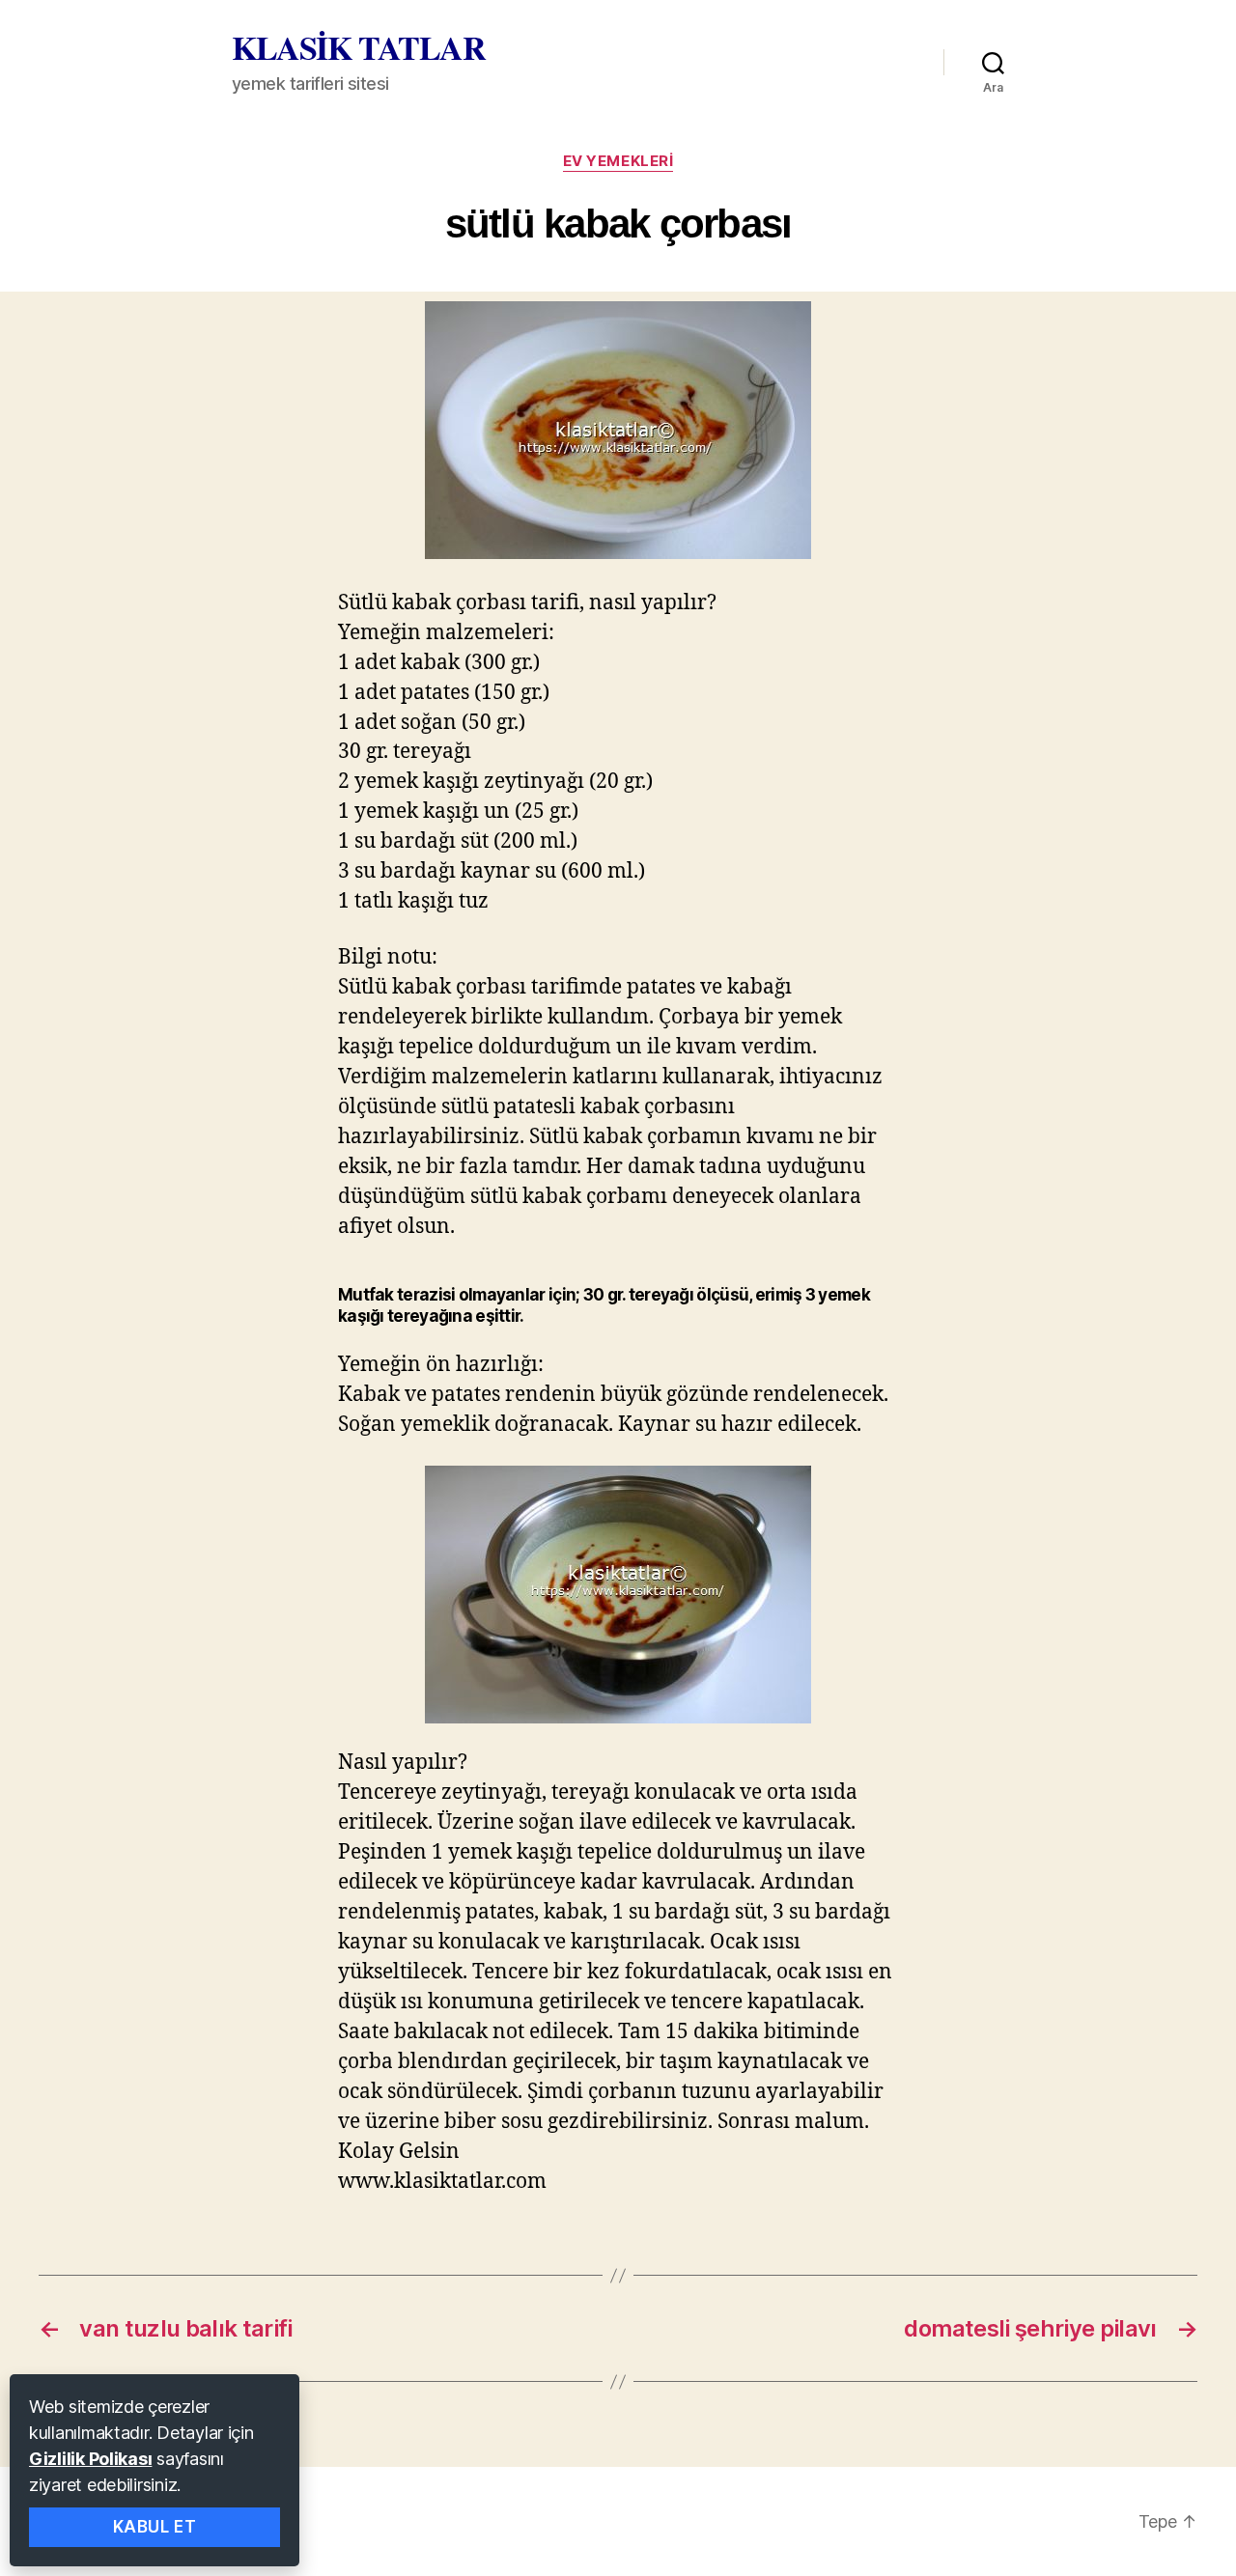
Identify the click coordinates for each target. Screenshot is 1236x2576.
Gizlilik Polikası (90, 2459)
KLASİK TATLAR (359, 47)
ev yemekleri (618, 161)
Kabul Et (155, 2527)
